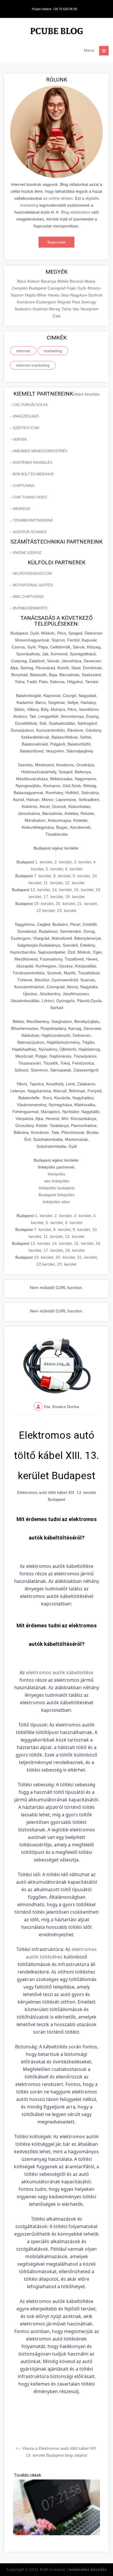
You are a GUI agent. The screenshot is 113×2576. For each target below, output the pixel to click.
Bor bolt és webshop (33, 474)
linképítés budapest (57, 1188)
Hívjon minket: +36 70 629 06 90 (54, 9)
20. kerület (65, 904)
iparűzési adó (26, 416)
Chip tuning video (30, 497)
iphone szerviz (27, 553)
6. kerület (74, 869)
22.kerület (46, 910)
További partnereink (33, 520)
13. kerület (40, 890)
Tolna (67, 309)
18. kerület (75, 897)
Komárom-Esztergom (37, 302)
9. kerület (81, 876)
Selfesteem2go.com (32, 574)
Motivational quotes (33, 585)
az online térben (58, 198)
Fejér (72, 288)
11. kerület (53, 883)
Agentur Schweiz (30, 532)
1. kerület (44, 862)
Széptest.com (26, 428)
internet (23, 351)
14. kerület (62, 890)
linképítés (57, 1174)
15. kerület (84, 890)
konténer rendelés (32, 463)
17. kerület (53, 897)
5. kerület (54, 869)
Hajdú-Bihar (36, 295)
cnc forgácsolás (30, 405)
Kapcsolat (57, 242)
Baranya (49, 281)
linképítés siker (57, 1202)
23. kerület (67, 910)
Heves (54, 295)
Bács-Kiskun (29, 281)
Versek (20, 439)
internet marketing (33, 365)
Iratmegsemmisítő (30, 608)
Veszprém (89, 309)
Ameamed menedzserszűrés (40, 451)
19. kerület (44, 904)
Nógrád (64, 302)
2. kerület (63, 862)
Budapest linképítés (57, 1195)
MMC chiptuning (28, 597)
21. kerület (87, 904)
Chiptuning (24, 486)
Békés (64, 281)
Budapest (38, 288)
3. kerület (82, 862)
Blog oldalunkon (75, 212)
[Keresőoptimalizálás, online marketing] (57, 32)
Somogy (89, 302)
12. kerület (75, 883)
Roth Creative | (73, 2570)
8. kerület (62, 876)
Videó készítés (86, 394)
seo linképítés (57, 1181)
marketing (53, 351)
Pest (76, 302)
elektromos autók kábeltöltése (60, 1672)
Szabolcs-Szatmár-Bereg (38, 309)
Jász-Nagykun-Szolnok (82, 295)
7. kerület (42, 876)
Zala (57, 316)
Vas (76, 309)
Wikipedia (22, 509)
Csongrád (57, 288)
